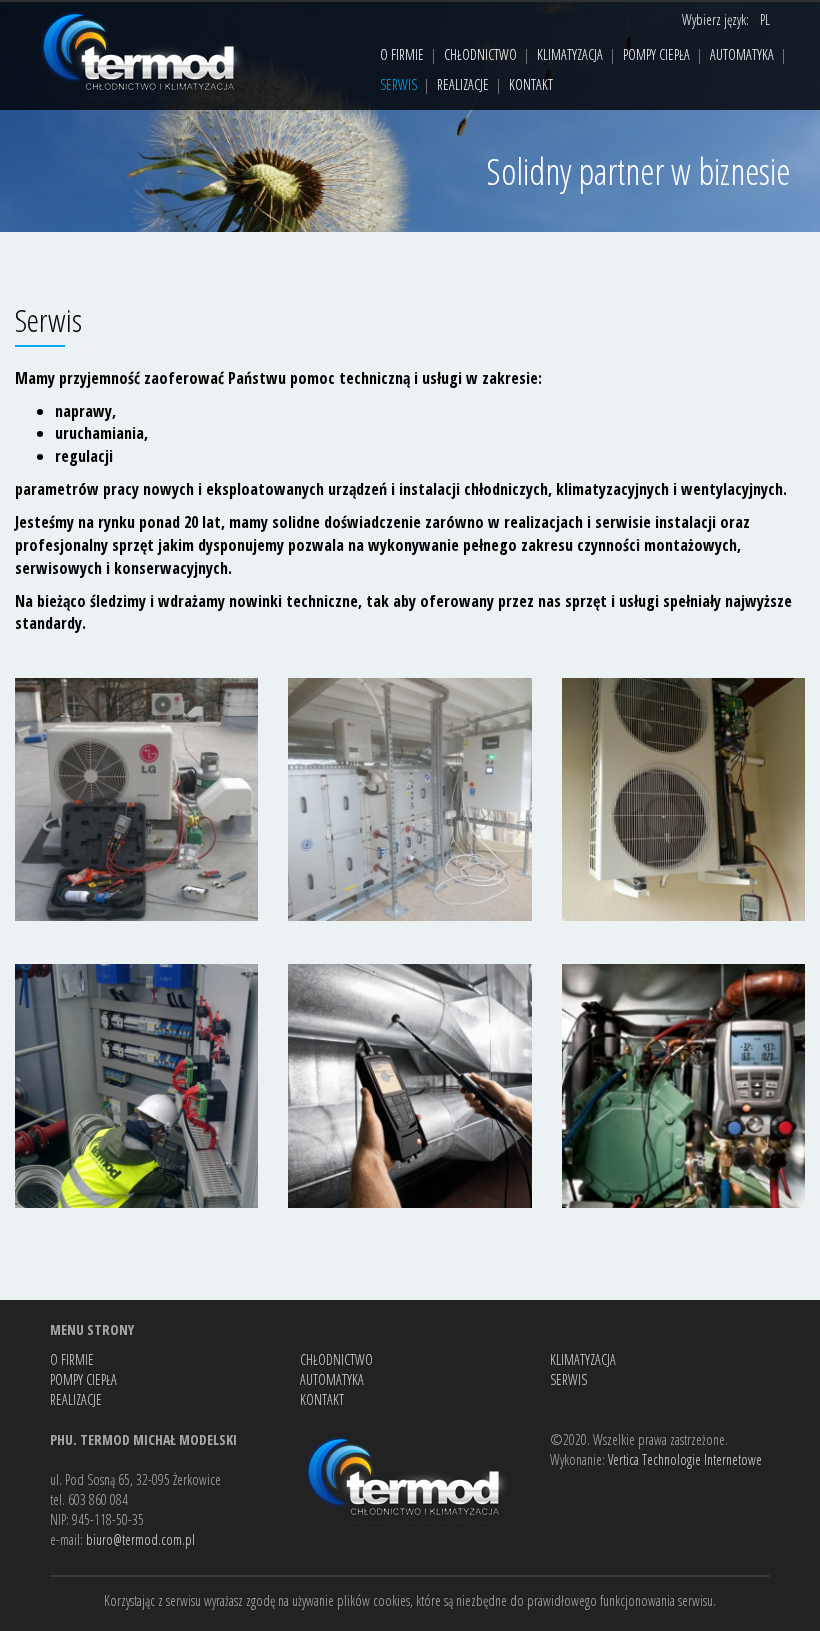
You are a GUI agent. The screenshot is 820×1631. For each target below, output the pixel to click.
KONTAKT (531, 84)
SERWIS (398, 84)
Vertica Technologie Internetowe (685, 1459)
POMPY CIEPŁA (656, 54)
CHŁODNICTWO (480, 54)
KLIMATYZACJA (570, 54)
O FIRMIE (402, 54)
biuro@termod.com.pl (140, 1539)
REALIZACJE (463, 84)
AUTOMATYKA (742, 54)
